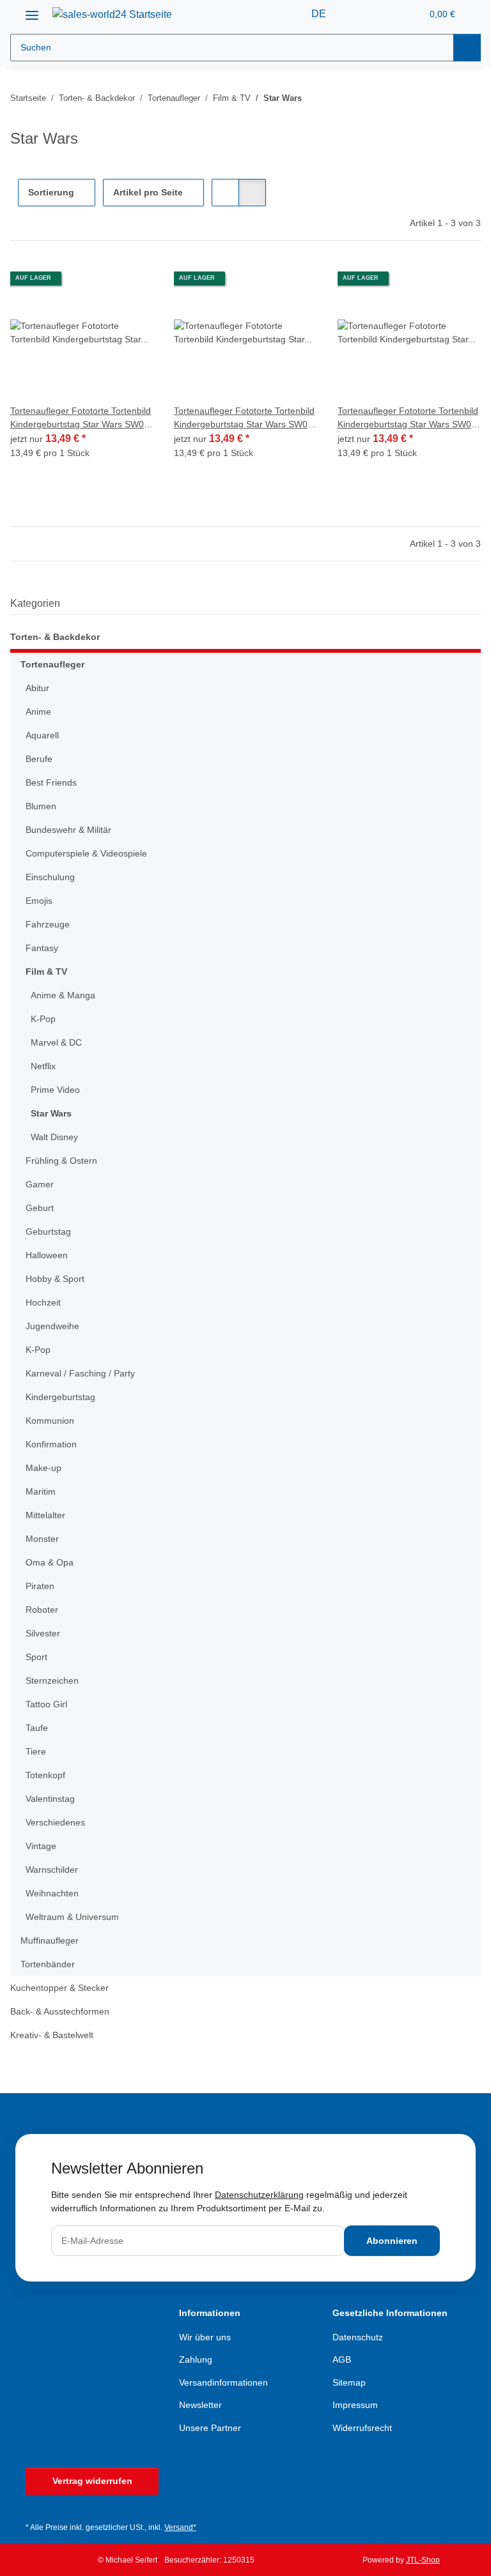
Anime (38, 712)
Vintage (41, 1846)
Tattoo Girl (46, 1704)
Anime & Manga (63, 995)
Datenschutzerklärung (259, 2195)
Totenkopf (45, 1775)
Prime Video (55, 1090)
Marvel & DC (56, 1042)
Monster (42, 1539)
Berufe (39, 759)
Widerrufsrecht (362, 2428)
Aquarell (42, 735)
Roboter (42, 1610)
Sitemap (349, 2382)
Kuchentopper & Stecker (59, 1988)
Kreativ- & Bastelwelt (52, 2035)
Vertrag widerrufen (92, 2481)
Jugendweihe (52, 1326)
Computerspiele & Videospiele (86, 853)
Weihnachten (52, 1893)
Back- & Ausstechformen (60, 2011)
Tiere (36, 1751)
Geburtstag (48, 1231)
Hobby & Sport (55, 1279)
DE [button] (319, 14)
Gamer (40, 1184)
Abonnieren (392, 2241)
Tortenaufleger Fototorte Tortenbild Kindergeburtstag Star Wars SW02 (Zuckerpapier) (244, 418)
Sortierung (51, 192)
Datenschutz (358, 2337)
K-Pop (43, 1019)
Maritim (41, 1491)
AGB (342, 2359)
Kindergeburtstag (60, 1397)
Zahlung (196, 2359)
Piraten (40, 1586)
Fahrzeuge (48, 924)
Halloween (47, 1255)
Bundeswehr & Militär (68, 830)
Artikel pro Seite (148, 192)
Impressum (355, 2405)
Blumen (41, 806)
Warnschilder (52, 1870)
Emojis (39, 901)
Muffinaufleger (50, 1940)
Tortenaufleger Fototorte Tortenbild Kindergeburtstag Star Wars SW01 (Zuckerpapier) (81, 418)
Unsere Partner (210, 2428)
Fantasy (42, 948)
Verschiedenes (55, 1822)
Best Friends (51, 782)
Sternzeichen (52, 1680)
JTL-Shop (423, 2560)
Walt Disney (54, 1137)
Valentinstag (50, 1799)
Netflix (43, 1066)
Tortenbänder (48, 1964)
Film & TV (46, 972)
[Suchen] (467, 48)
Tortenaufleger (52, 664)
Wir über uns (205, 2337)
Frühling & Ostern (61, 1161)
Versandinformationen (223, 2382)
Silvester (43, 1633)
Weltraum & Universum (72, 1917)
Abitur (37, 688)
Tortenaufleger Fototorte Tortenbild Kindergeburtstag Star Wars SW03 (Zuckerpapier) (408, 418)
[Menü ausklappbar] (32, 11)
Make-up (43, 1468)
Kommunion (50, 1421)
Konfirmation (51, 1444)
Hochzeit (43, 1302)
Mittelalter (45, 1515)
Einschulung (50, 877)
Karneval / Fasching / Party (80, 1373)
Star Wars (51, 1113)
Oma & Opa (50, 1562)
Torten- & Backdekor (55, 637)
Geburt (40, 1208)
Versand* (180, 2527)
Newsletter (200, 2405)
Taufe (37, 1728)
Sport (36, 1657)
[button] (361, 14)
